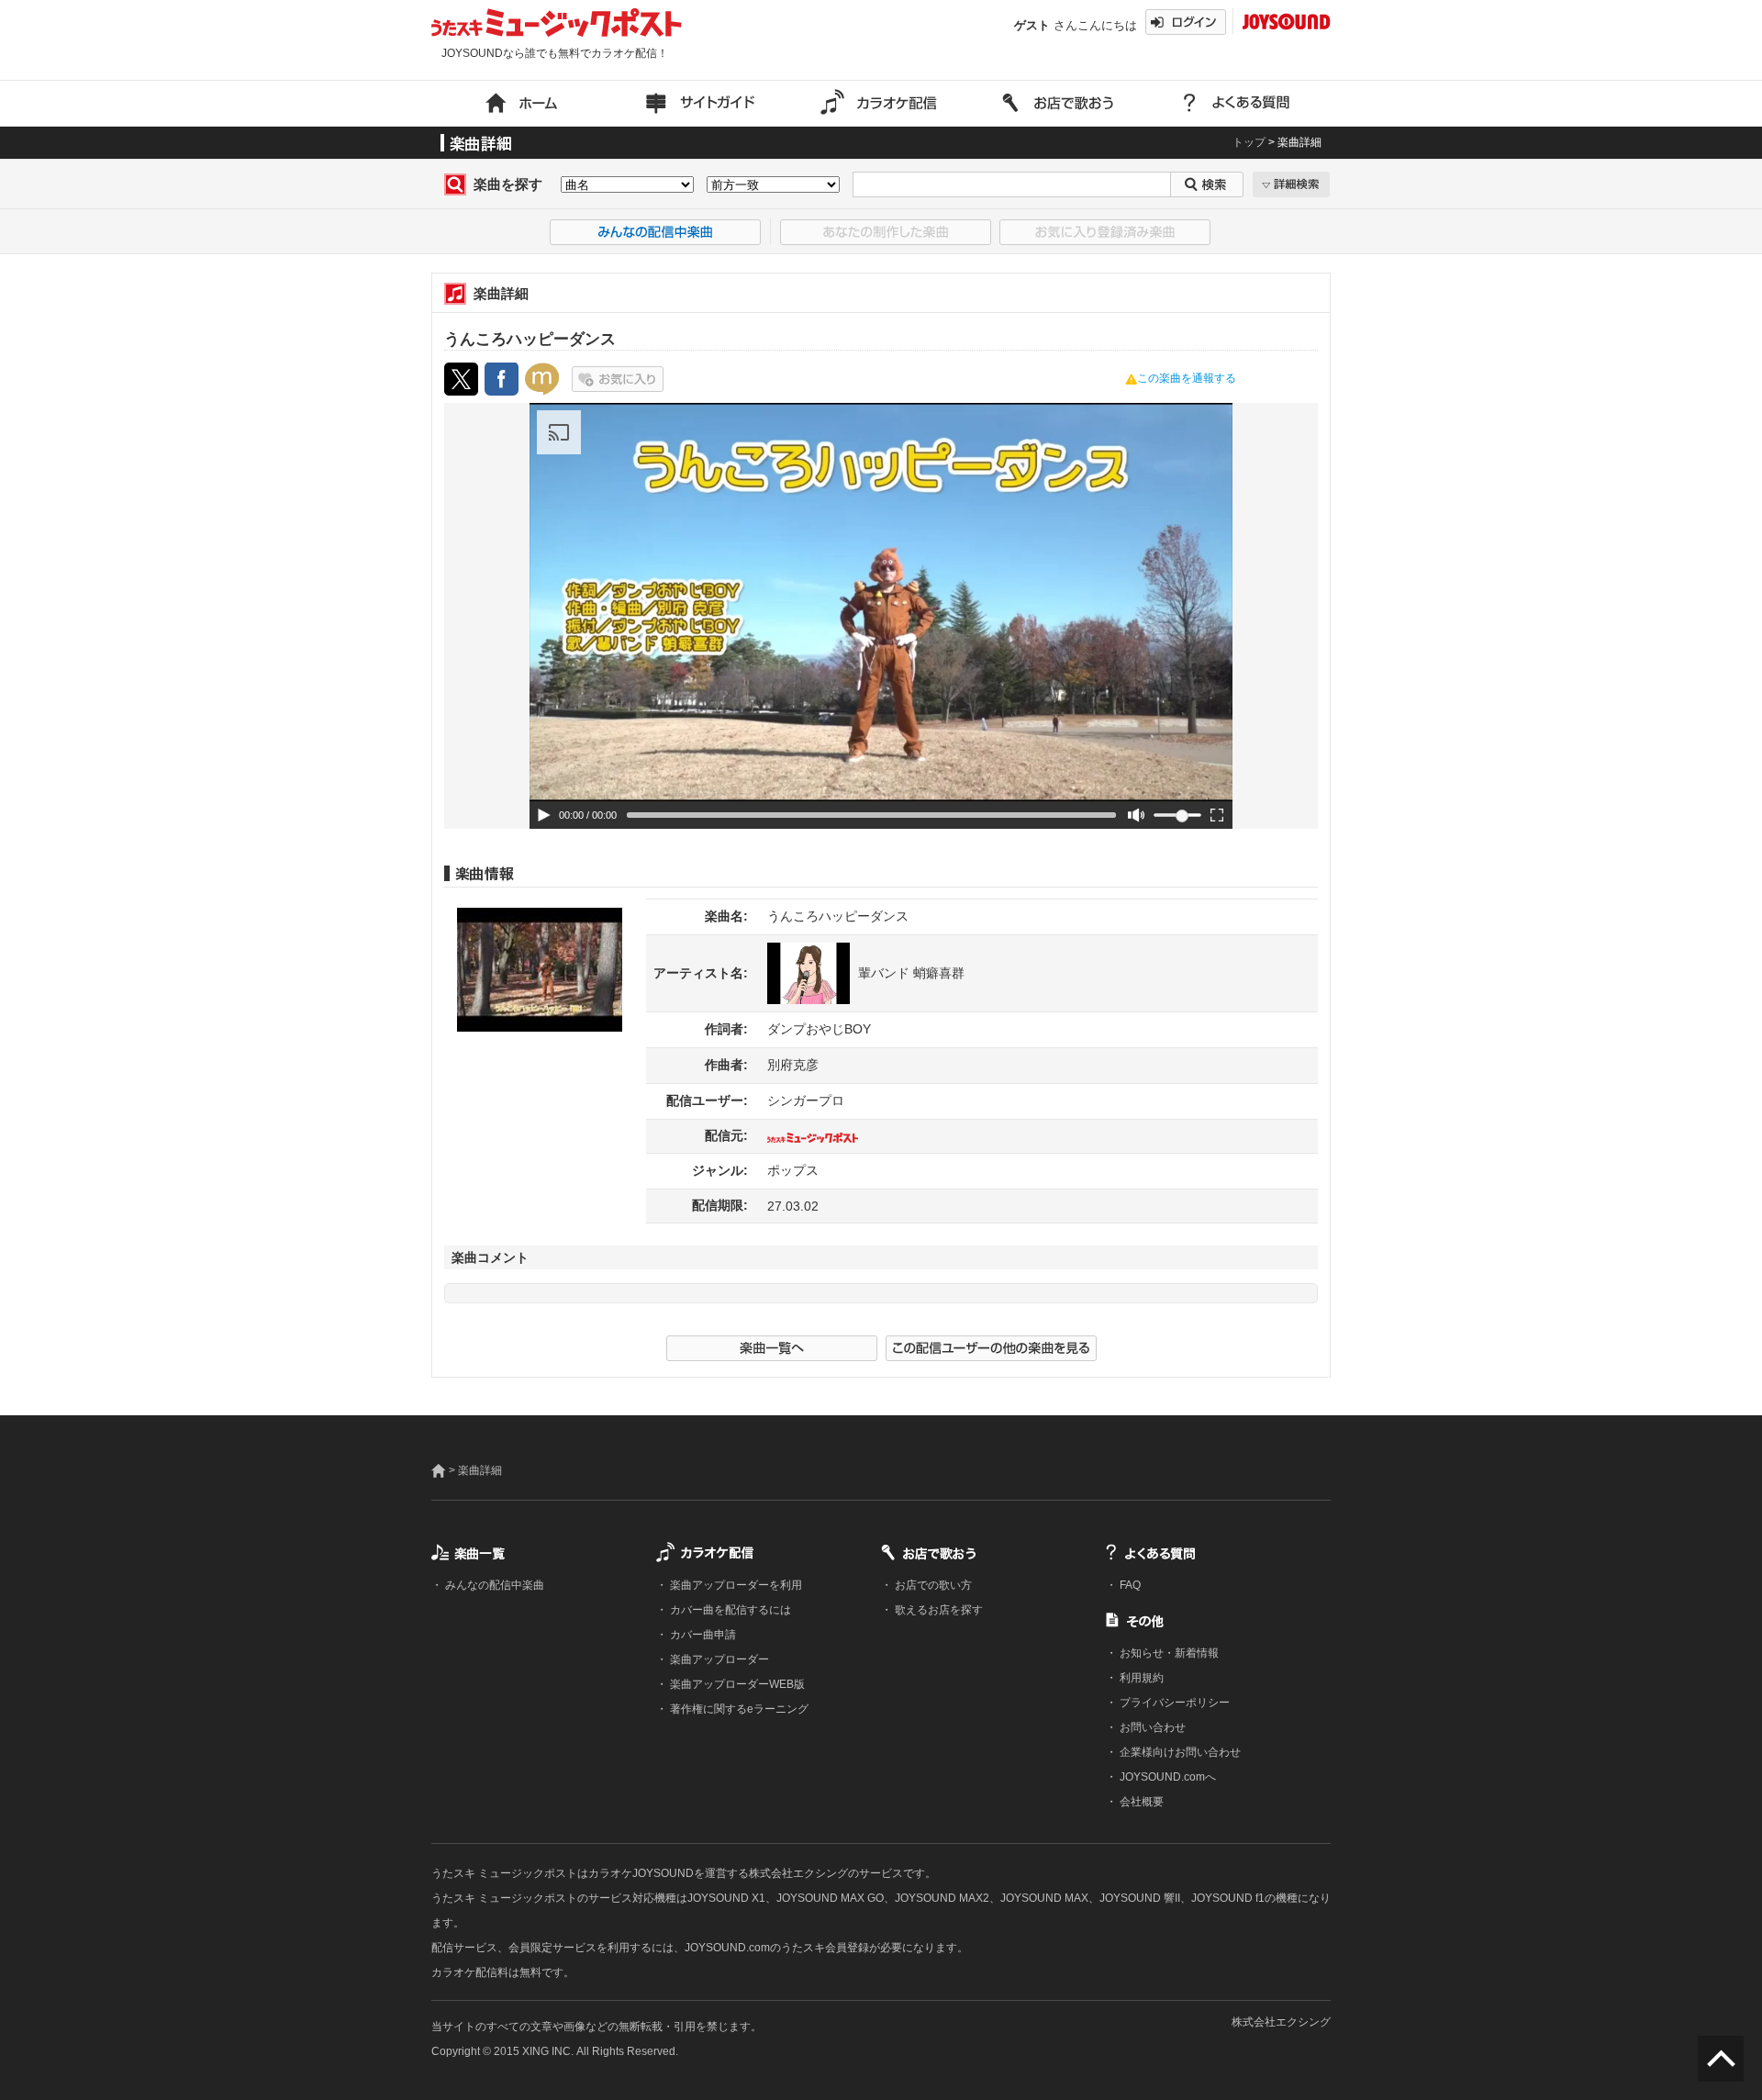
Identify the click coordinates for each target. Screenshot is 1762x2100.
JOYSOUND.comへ (1166, 1777)
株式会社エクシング (1281, 2022)
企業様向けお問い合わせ (1179, 1752)
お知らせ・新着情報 (1168, 1653)
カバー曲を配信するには (729, 1610)
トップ (1249, 142)
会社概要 (1140, 1802)
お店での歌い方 (932, 1585)
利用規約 (1140, 1678)
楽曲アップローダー (718, 1659)
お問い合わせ (1151, 1727)
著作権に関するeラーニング (738, 1709)
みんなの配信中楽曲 (493, 1585)
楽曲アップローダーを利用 (735, 1585)
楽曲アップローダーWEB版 (736, 1684)
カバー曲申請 (702, 1635)
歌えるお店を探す (937, 1610)
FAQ (1129, 1585)
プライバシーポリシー (1173, 1703)
